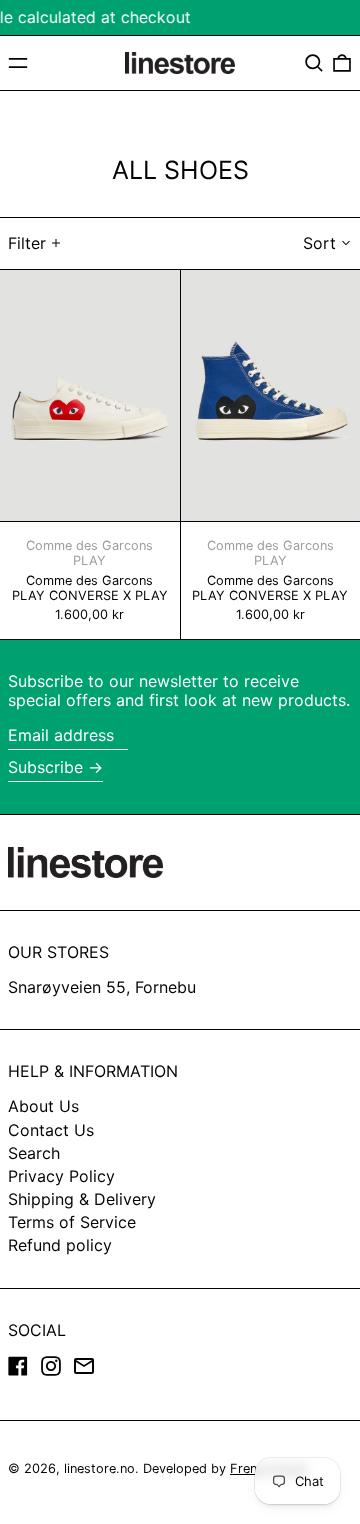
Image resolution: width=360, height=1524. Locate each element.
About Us (43, 1106)
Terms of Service (72, 1222)
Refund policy (60, 1245)
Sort (319, 243)
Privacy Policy (61, 1176)
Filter (27, 243)
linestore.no (99, 1468)
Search (34, 1153)
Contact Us (51, 1130)
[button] (314, 63)
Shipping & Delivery (82, 1199)
